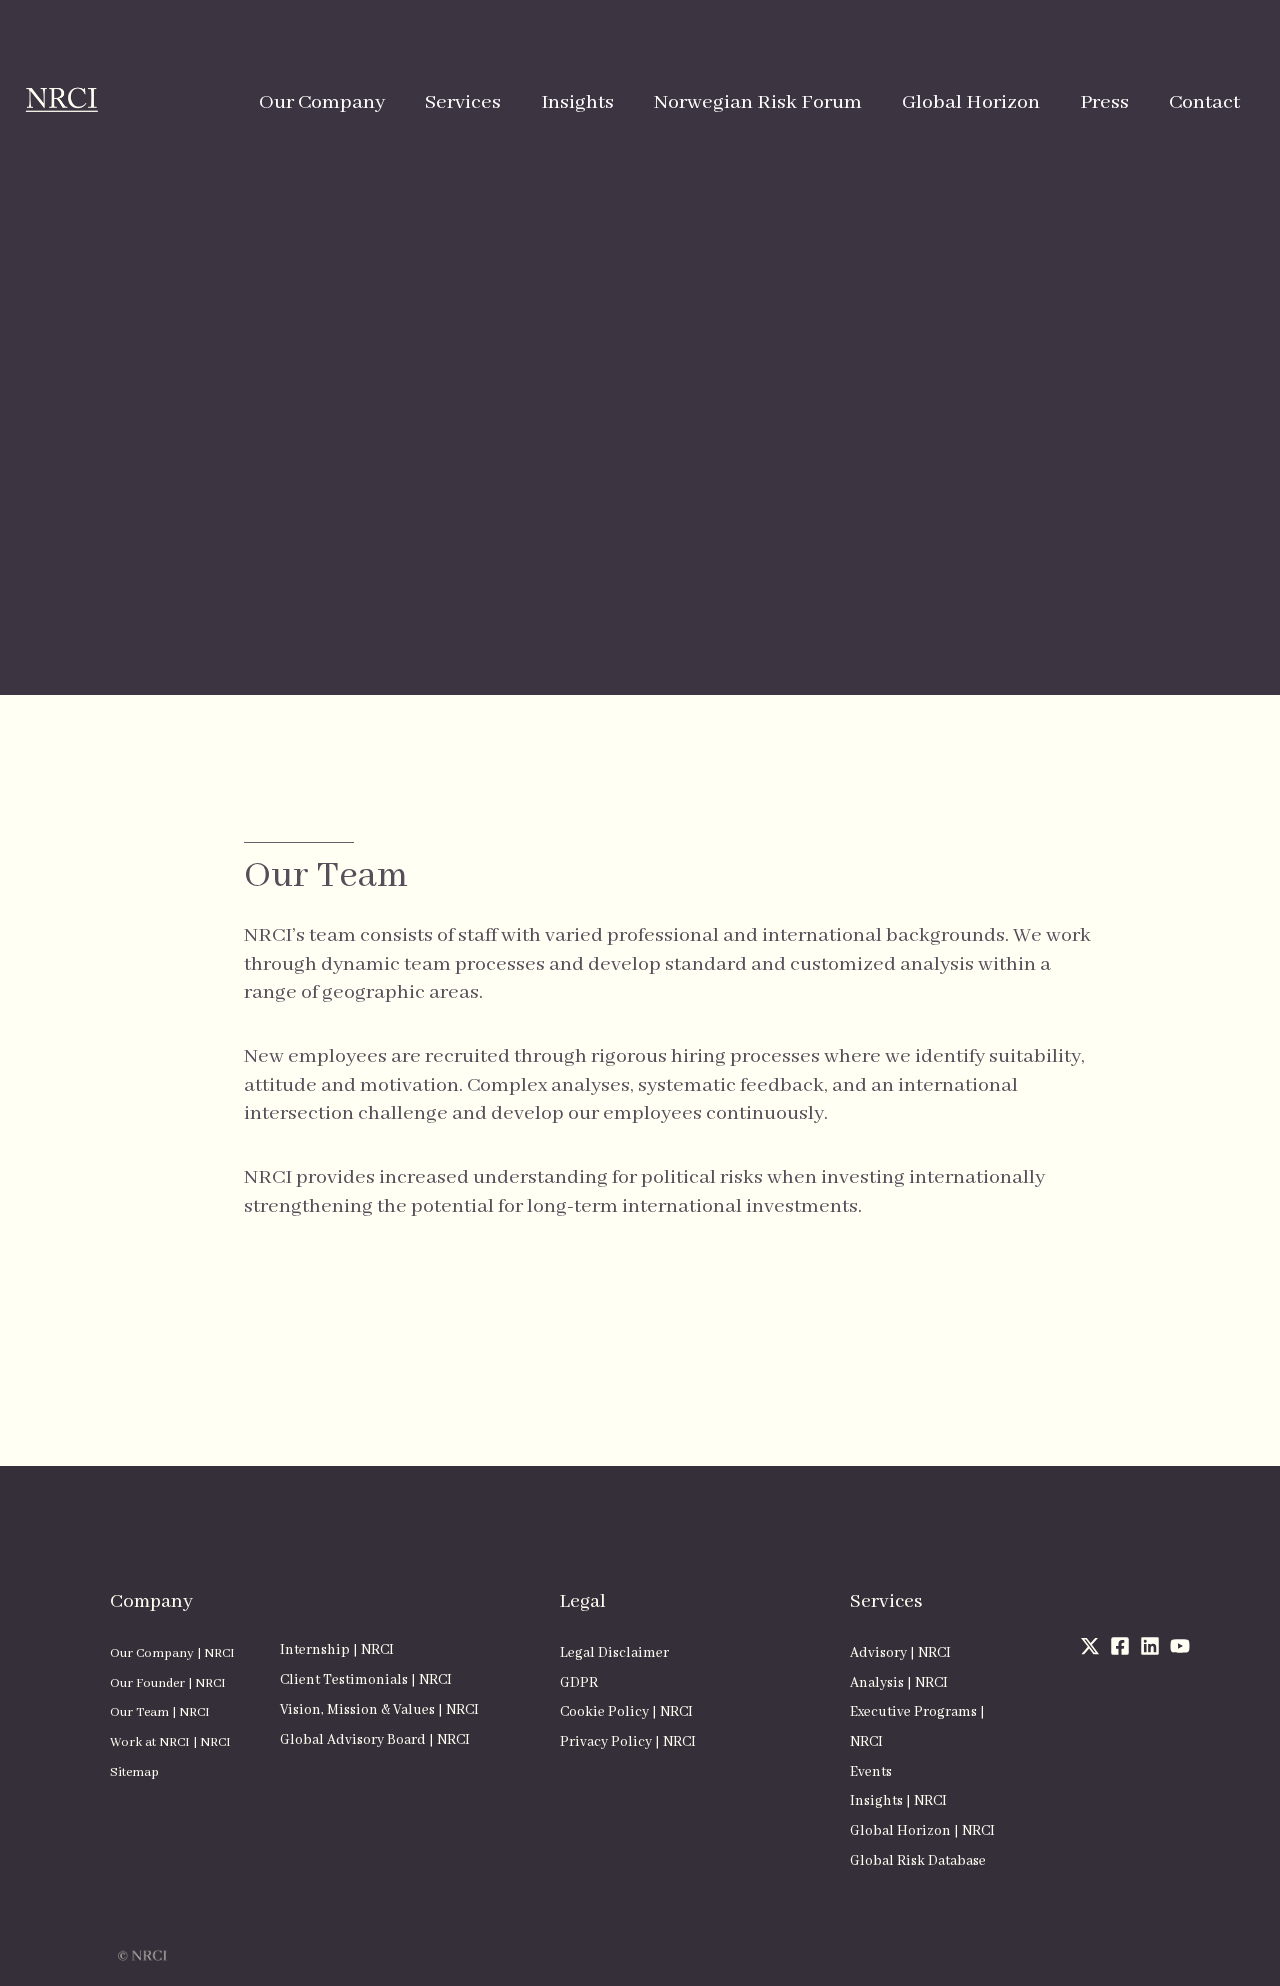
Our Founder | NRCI (168, 1683)
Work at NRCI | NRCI (170, 1742)
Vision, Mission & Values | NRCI (379, 1710)
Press (1104, 102)
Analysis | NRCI (899, 1683)
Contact (1204, 102)
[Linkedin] (1150, 1646)
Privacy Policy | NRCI (628, 1742)
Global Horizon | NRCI (922, 1831)
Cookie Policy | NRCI (626, 1712)
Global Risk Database (918, 1861)
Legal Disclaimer (614, 1653)
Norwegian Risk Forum (758, 102)
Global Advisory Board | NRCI (375, 1740)
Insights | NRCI (898, 1801)
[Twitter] (1090, 1646)
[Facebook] (1120, 1646)
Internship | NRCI (337, 1650)
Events (871, 1772)
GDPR (579, 1683)
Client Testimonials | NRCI (366, 1680)
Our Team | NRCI (160, 1712)
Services (463, 102)
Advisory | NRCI (900, 1653)
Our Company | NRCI (172, 1653)
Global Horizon (971, 102)
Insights (577, 102)
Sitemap (134, 1772)
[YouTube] (1180, 1646)
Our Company (322, 102)
